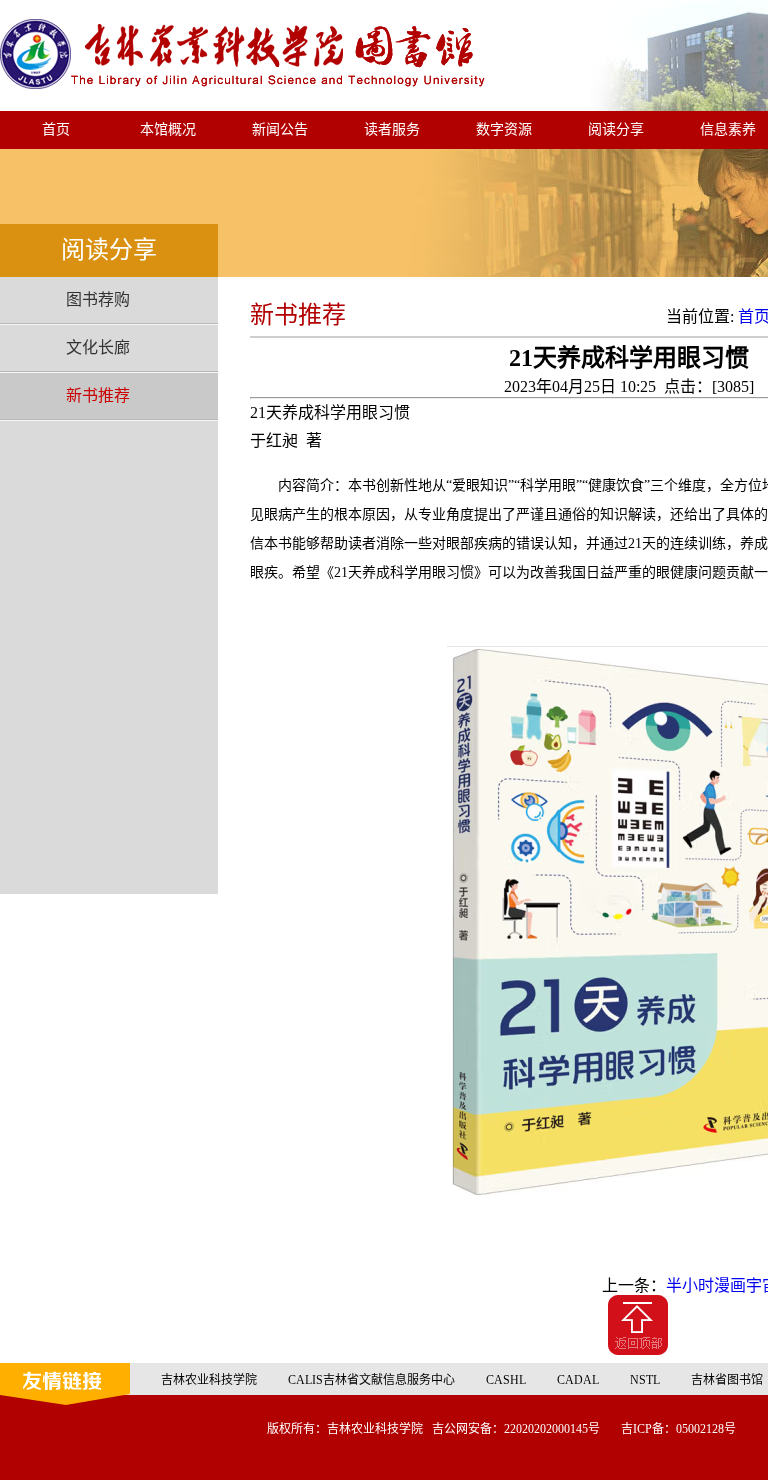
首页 (56, 129)
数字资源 (504, 129)
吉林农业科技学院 (209, 1380)
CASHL (506, 1380)
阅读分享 (616, 129)
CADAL (578, 1380)
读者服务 (392, 129)
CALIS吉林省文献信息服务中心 (371, 1380)
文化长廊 (98, 347)
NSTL (645, 1380)
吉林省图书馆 (727, 1380)
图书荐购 (98, 299)
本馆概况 (168, 129)
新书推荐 (98, 395)
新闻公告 (280, 129)
